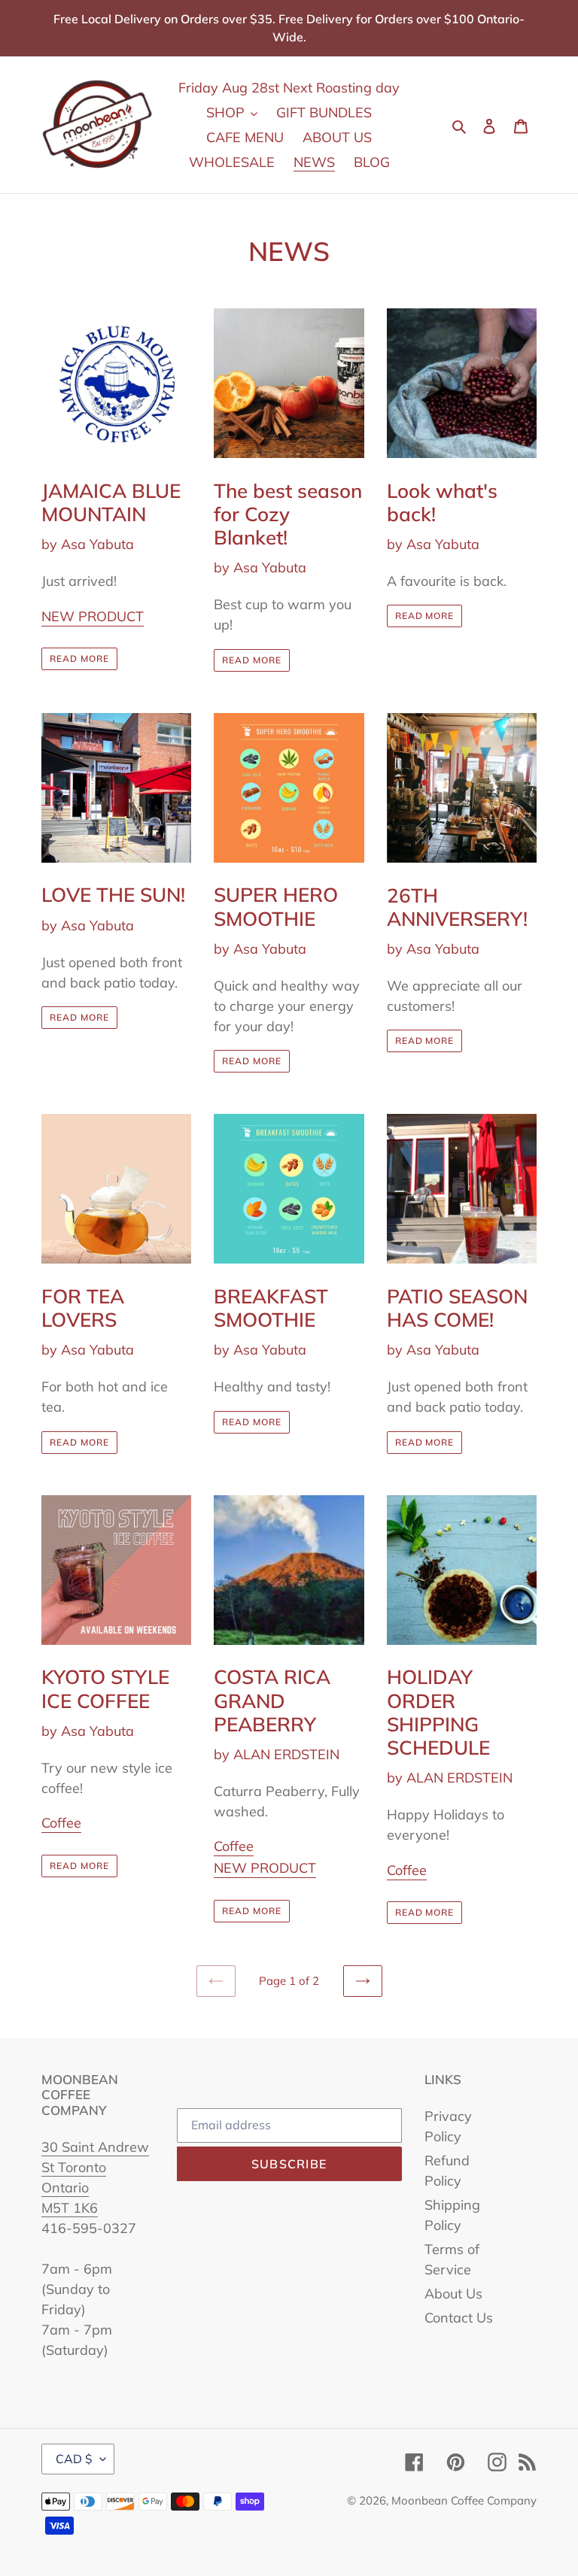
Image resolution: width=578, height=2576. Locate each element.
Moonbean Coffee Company (464, 2500)
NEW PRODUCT (93, 616)
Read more (79, 658)
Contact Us (459, 2318)
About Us (453, 2294)
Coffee (61, 1823)
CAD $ (74, 2459)
